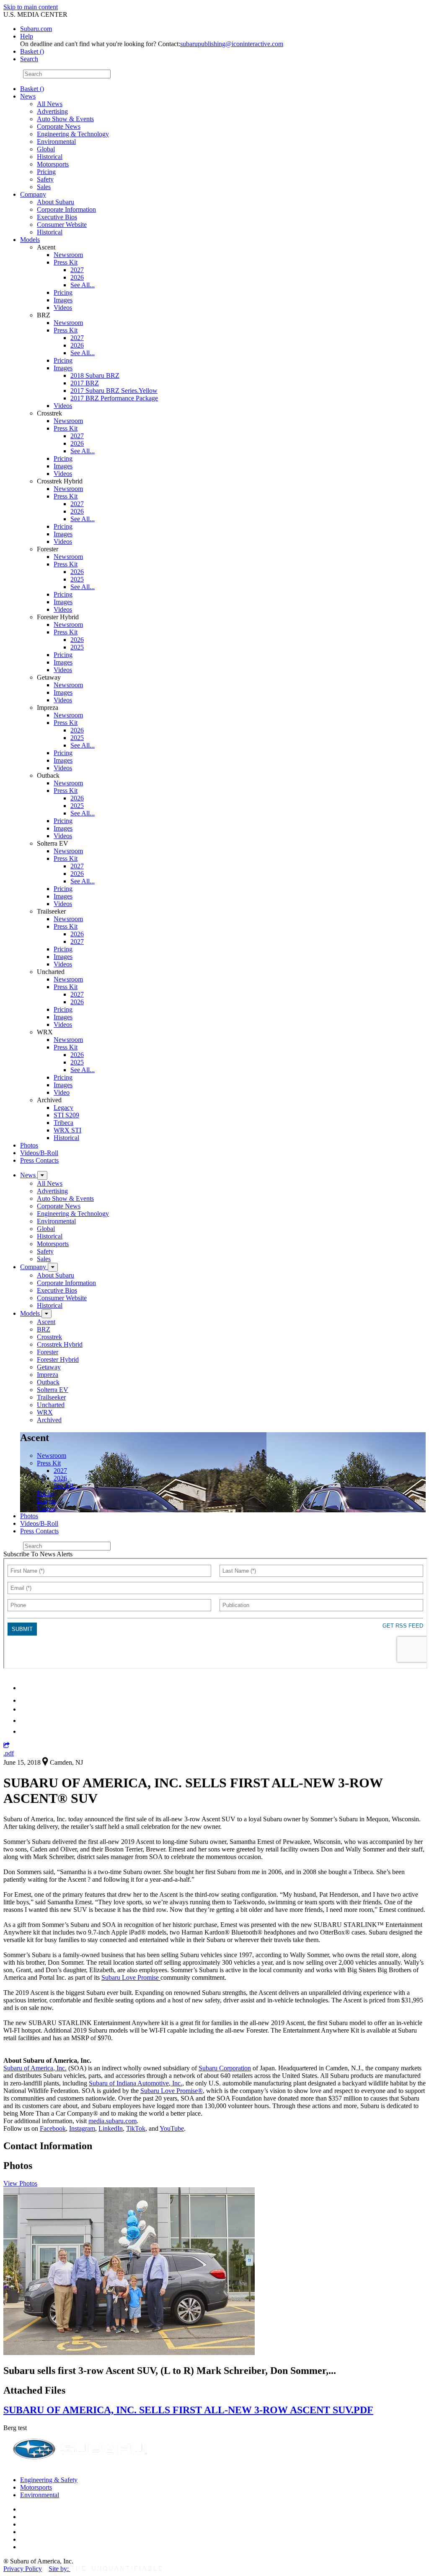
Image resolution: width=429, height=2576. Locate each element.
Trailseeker (51, 1397)
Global (46, 149)
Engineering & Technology (73, 134)
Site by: (59, 2569)
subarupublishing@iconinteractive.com (232, 44)
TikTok (136, 2128)
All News (50, 104)
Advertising (52, 111)
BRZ (44, 1329)
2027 (77, 270)
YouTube (172, 2128)
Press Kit (66, 262)
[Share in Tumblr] (24, 1720)
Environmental (56, 142)
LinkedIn (111, 2128)
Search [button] (29, 59)
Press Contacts (39, 1160)
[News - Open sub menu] (42, 1175)
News (28, 96)
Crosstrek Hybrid (60, 1344)
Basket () (32, 51)
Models (30, 240)
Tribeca (63, 1123)
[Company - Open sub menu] (53, 1267)
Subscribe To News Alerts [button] (38, 1554)
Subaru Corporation (225, 2068)
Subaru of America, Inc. (35, 2068)
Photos (29, 1145)
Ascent (46, 1322)
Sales (44, 187)
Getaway (49, 1367)
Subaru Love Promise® (172, 2091)
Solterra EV (53, 1390)
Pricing (46, 172)
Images (63, 300)
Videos (63, 308)
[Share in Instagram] (25, 1731)
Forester (48, 1352)
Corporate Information (66, 209)
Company (33, 194)
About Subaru (56, 202)
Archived (49, 1420)
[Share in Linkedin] (26, 1688)
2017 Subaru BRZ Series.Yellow (114, 391)
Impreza (48, 1375)
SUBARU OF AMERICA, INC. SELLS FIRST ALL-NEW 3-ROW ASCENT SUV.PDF (188, 2410)
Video (62, 1092)
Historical (50, 157)
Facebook (53, 2128)
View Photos (20, 2183)
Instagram (82, 2128)
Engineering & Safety (49, 2480)
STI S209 (66, 1115)
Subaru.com (36, 29)
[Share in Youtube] (25, 1709)
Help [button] (27, 36)
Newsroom (68, 255)
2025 (77, 579)
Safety (45, 179)
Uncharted (51, 1405)
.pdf (9, 1753)
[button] (6, 1746)
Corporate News (59, 126)
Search (12, 74)
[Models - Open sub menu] (47, 1314)
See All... (83, 285)
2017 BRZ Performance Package (114, 398)
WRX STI (67, 1130)
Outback (48, 1382)
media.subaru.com (112, 2121)
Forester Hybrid (58, 1359)
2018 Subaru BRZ (95, 375)
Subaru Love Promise (131, 1977)
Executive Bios (57, 217)
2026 (77, 277)
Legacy (63, 1108)
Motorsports (53, 164)
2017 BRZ (85, 383)
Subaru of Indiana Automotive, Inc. (136, 2083)
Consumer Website (62, 225)
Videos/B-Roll (39, 1153)
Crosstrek (49, 1337)
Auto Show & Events (65, 119)
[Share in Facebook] (26, 1700)
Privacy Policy (23, 2569)
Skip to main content (31, 7)
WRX (45, 1412)
